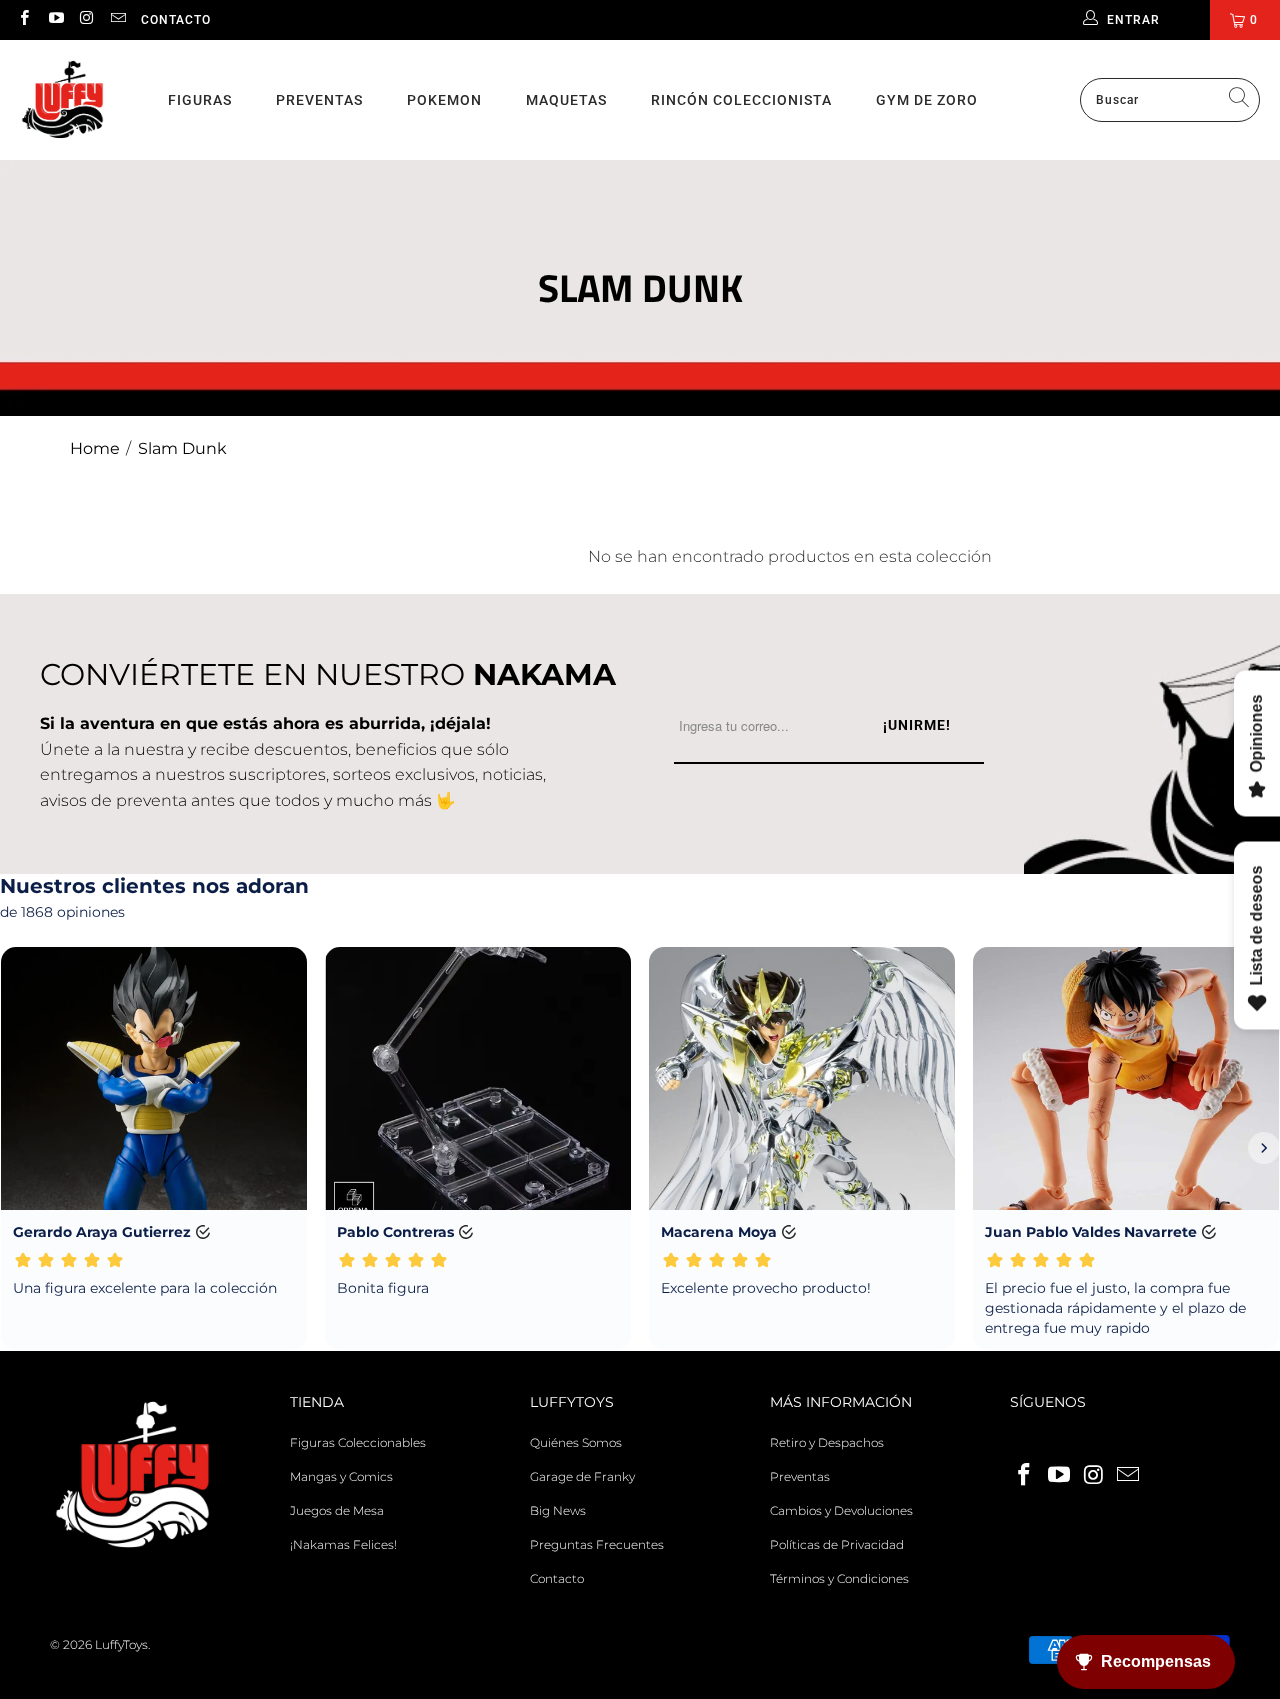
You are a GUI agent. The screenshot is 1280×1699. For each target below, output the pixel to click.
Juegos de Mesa (337, 1510)
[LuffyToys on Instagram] (86, 19)
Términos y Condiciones (839, 1578)
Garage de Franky (582, 1476)
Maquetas (566, 100)
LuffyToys (121, 1644)
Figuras (200, 100)
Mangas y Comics (341, 1476)
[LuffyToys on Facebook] (23, 19)
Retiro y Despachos (827, 1442)
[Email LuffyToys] (117, 19)
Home (95, 448)
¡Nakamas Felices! (343, 1544)
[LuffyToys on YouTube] (54, 19)
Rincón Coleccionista (741, 100)
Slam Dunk (182, 448)
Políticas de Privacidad (837, 1544)
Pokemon (444, 100)
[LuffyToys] (62, 100)
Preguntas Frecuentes (597, 1544)
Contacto (176, 20)
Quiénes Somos (576, 1442)
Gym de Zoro (927, 100)
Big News (558, 1510)
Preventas (319, 100)
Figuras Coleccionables (358, 1442)
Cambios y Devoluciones (841, 1510)
